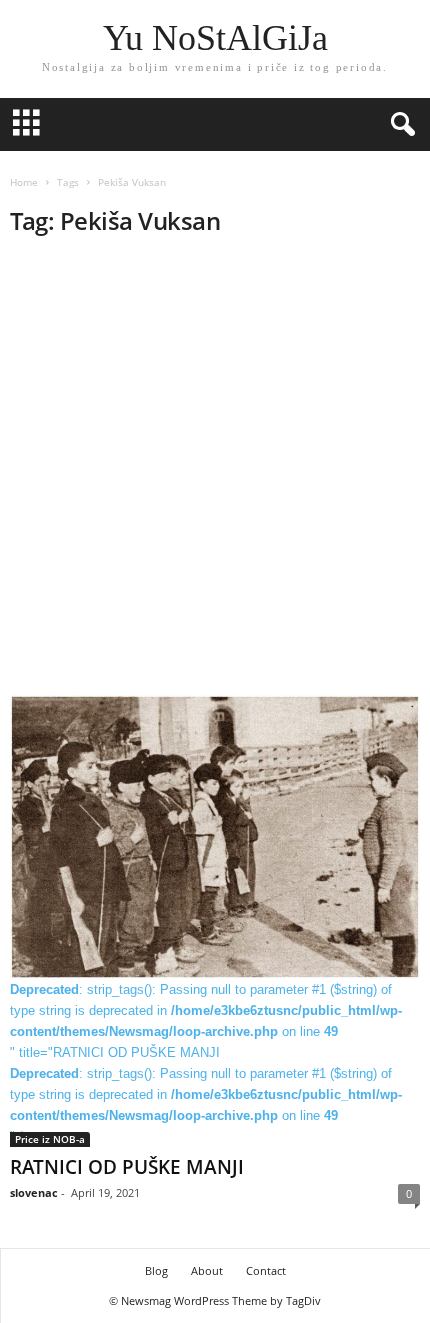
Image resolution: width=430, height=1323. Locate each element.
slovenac (34, 1192)
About (207, 1270)
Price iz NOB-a (50, 1139)
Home (24, 182)
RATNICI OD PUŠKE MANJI (127, 1167)
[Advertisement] (215, 472)
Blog (156, 1270)
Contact (266, 1270)
